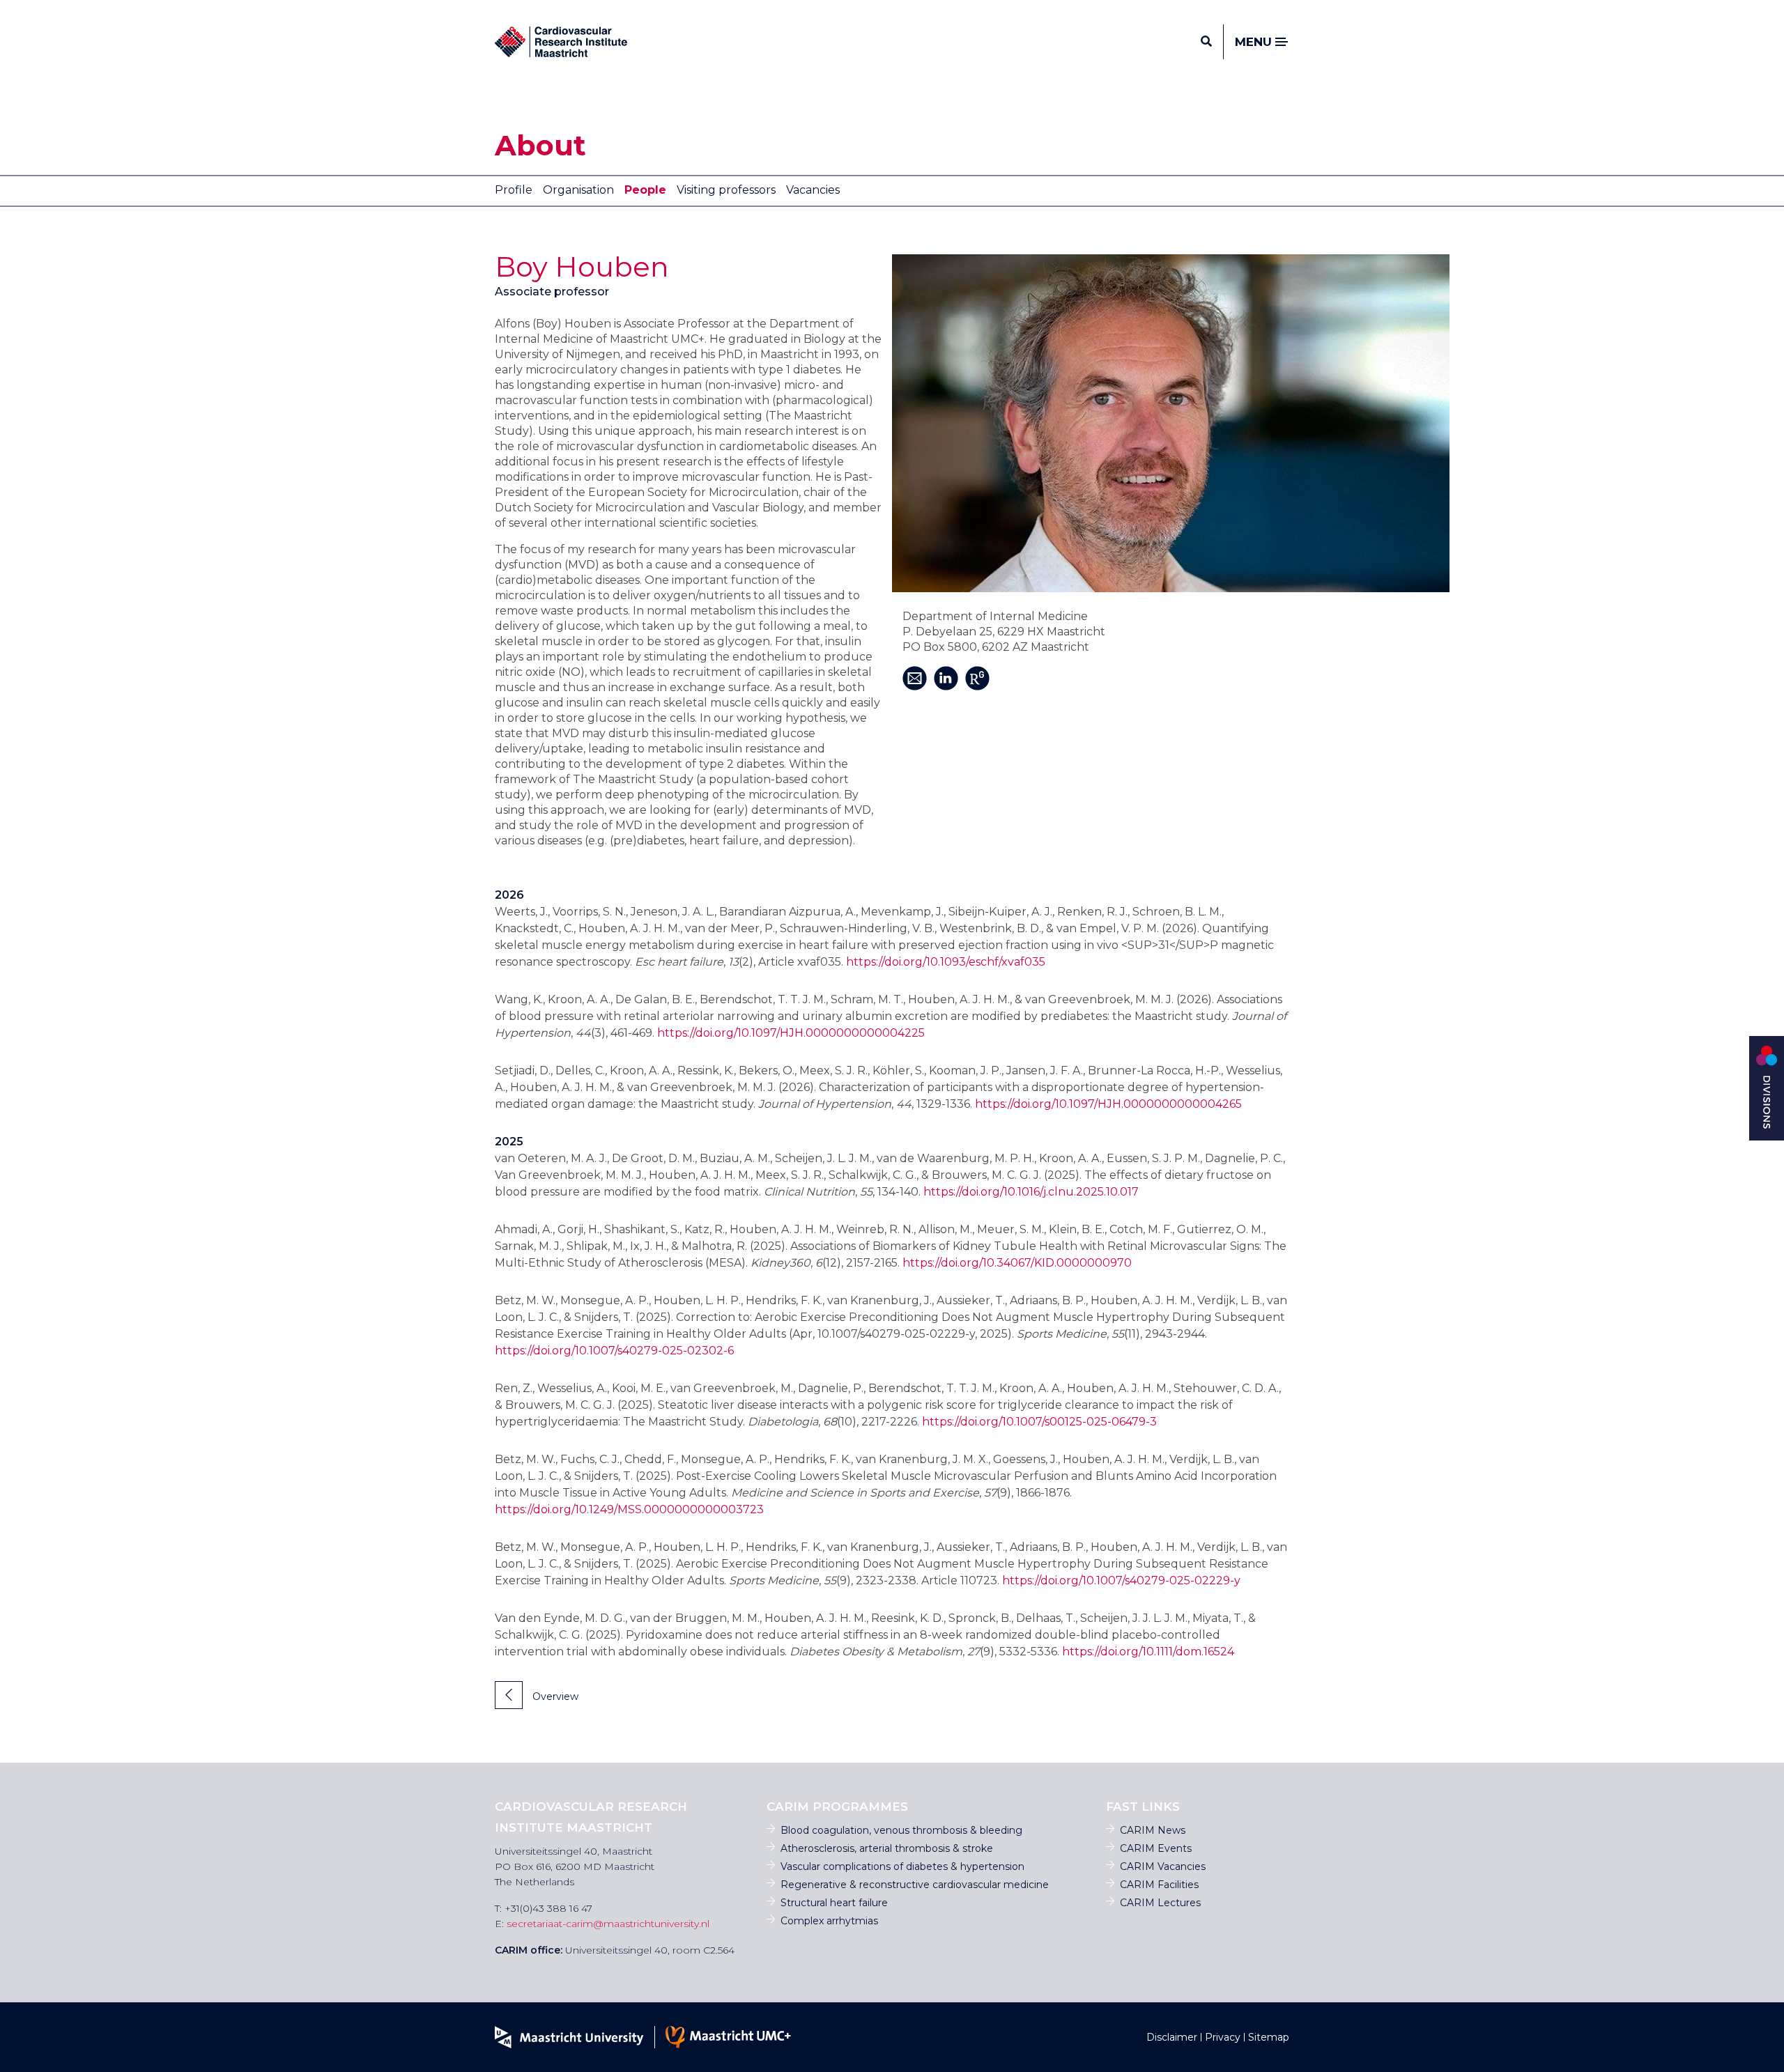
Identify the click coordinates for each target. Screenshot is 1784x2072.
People (645, 190)
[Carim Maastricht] (561, 42)
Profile (514, 190)
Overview (554, 1696)
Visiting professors (726, 190)
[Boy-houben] (1171, 423)
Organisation (578, 190)
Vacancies (813, 190)
